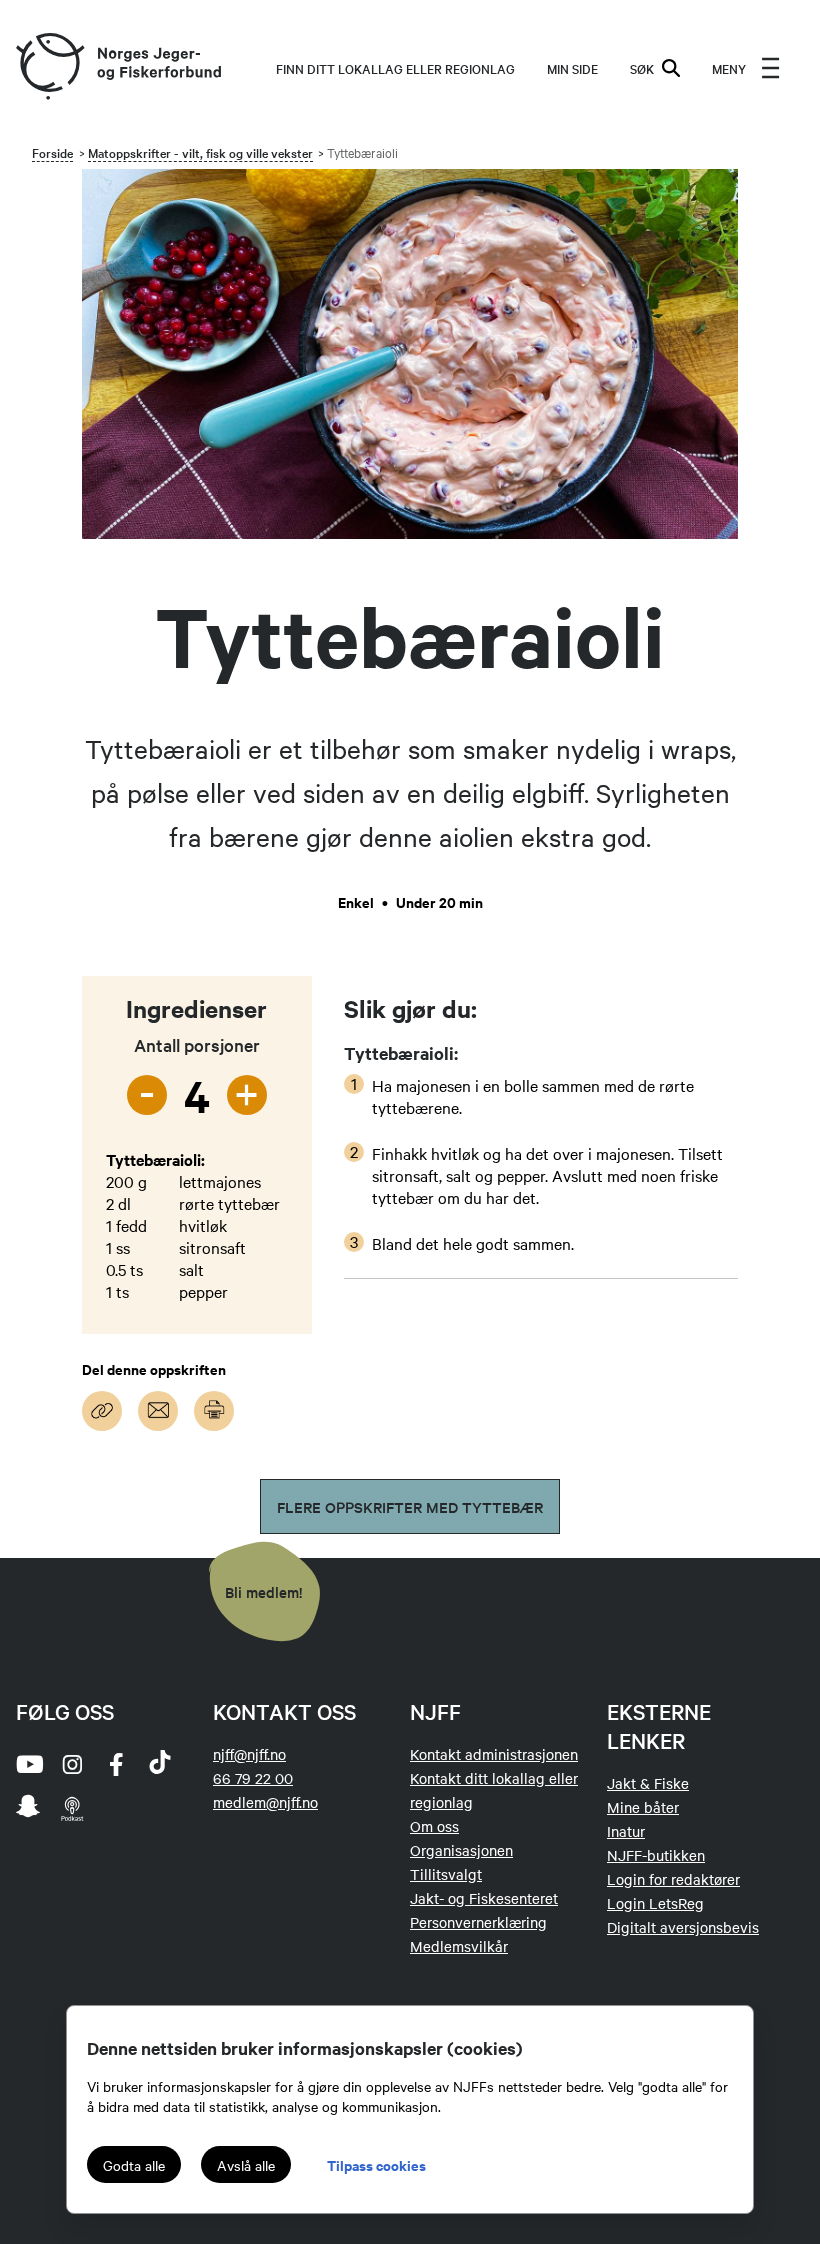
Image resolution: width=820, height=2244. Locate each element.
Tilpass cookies (376, 2164)
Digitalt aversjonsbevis (683, 1927)
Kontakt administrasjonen (494, 1754)
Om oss (434, 1826)
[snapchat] (28, 1808)
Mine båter (643, 1807)
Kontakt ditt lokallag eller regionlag (494, 1790)
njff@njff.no (249, 1754)
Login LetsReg (655, 1903)
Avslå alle (246, 2165)
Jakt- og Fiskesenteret (484, 1898)
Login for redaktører (673, 1879)
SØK (642, 68)
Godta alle (134, 2165)
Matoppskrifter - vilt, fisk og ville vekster (200, 152)
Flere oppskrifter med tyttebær (410, 1506)
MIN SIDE (572, 68)
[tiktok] (160, 1764)
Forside (52, 152)
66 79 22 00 (253, 1778)
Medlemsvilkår (459, 1946)
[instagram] (72, 1764)
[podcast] (72, 1808)
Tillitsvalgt (446, 1874)
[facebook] (116, 1764)
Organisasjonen (461, 1850)
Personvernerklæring (478, 1922)
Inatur (626, 1831)
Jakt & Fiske (648, 1783)
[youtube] (28, 1764)
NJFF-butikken (656, 1855)
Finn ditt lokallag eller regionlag (395, 68)
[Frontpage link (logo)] (49, 67)
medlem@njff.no (265, 1802)
